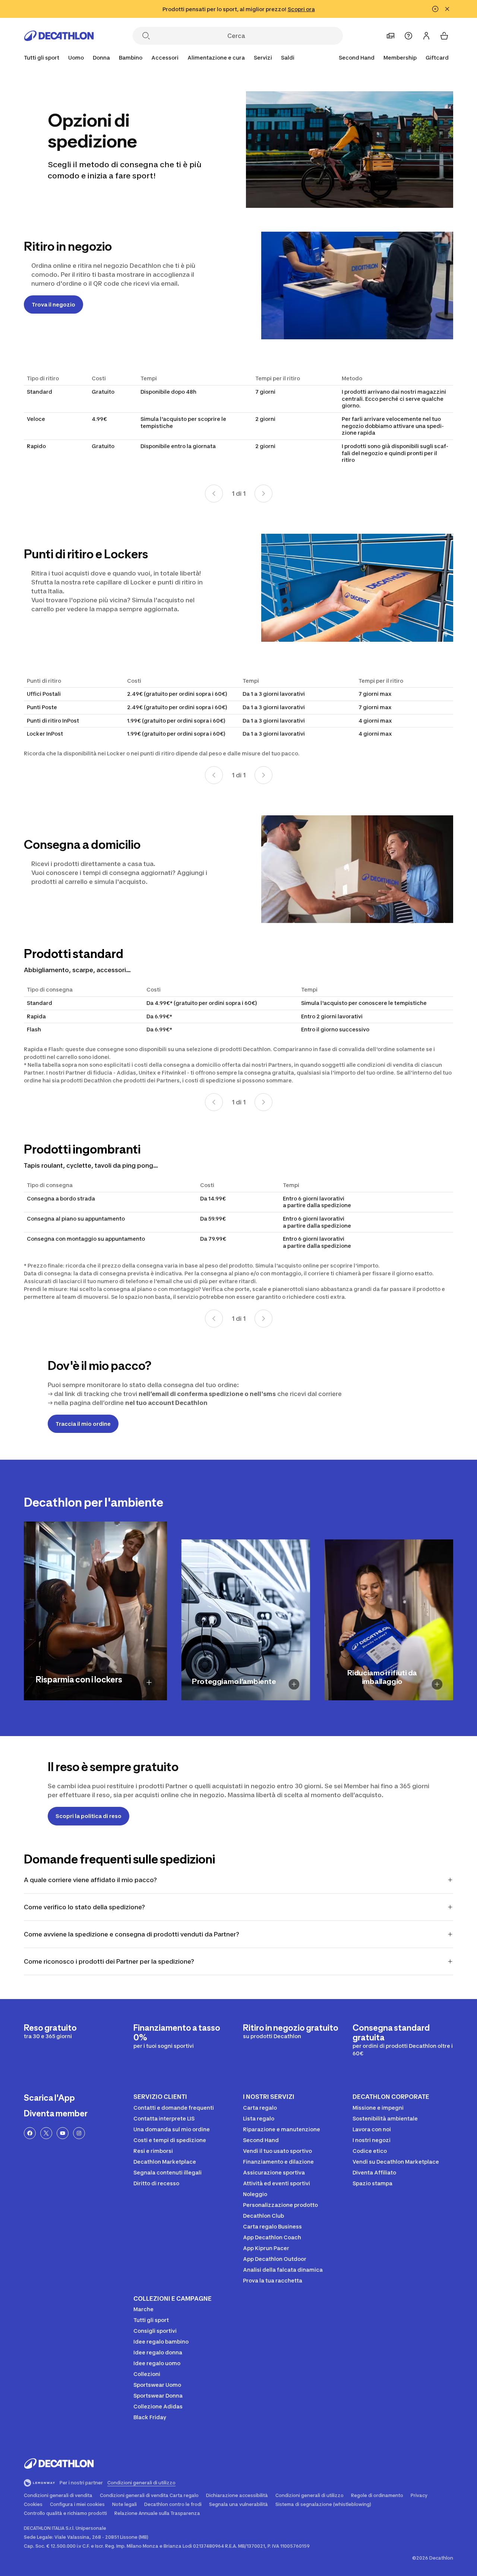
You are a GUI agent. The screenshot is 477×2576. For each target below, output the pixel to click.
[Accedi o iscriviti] (426, 36)
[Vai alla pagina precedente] (214, 494)
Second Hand (357, 58)
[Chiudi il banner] (447, 9)
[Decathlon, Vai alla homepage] (59, 36)
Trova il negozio (53, 304)
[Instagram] (79, 2133)
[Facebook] (30, 2133)
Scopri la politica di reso (89, 1816)
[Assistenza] (408, 36)
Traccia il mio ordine (83, 1424)
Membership (400, 58)
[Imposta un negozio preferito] (391, 36)
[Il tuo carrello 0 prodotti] (444, 36)
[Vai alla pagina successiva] (263, 494)
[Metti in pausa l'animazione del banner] (435, 9)
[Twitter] (46, 2133)
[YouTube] (63, 2133)
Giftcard (437, 58)
